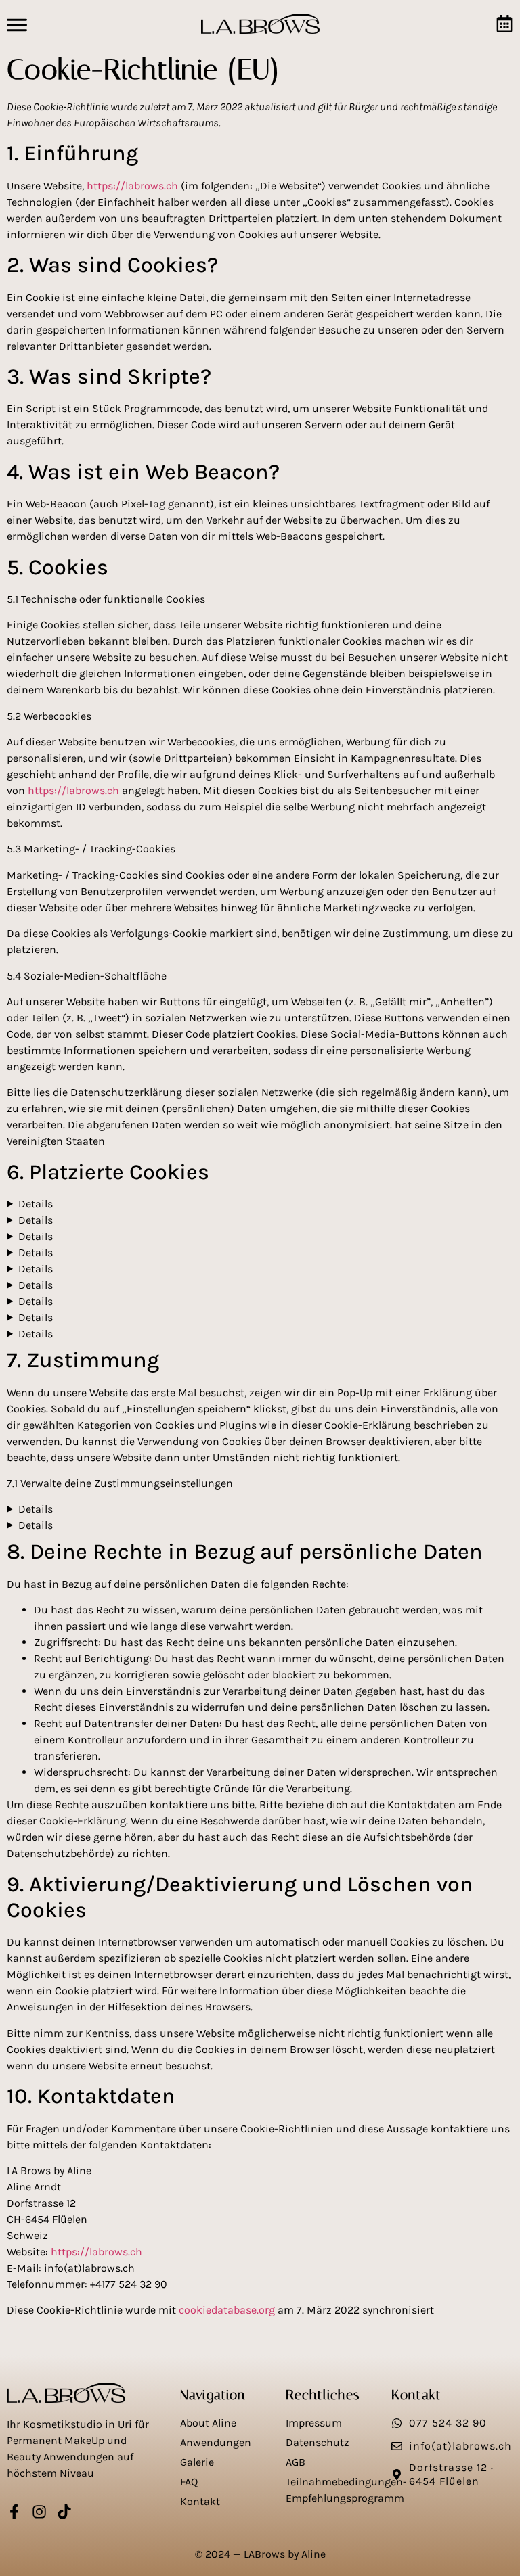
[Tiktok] (64, 2512)
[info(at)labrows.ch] (397, 2446)
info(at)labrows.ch (460, 2446)
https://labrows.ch (132, 186)
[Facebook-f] (14, 2512)
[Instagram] (39, 2512)
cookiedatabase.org (227, 2310)
